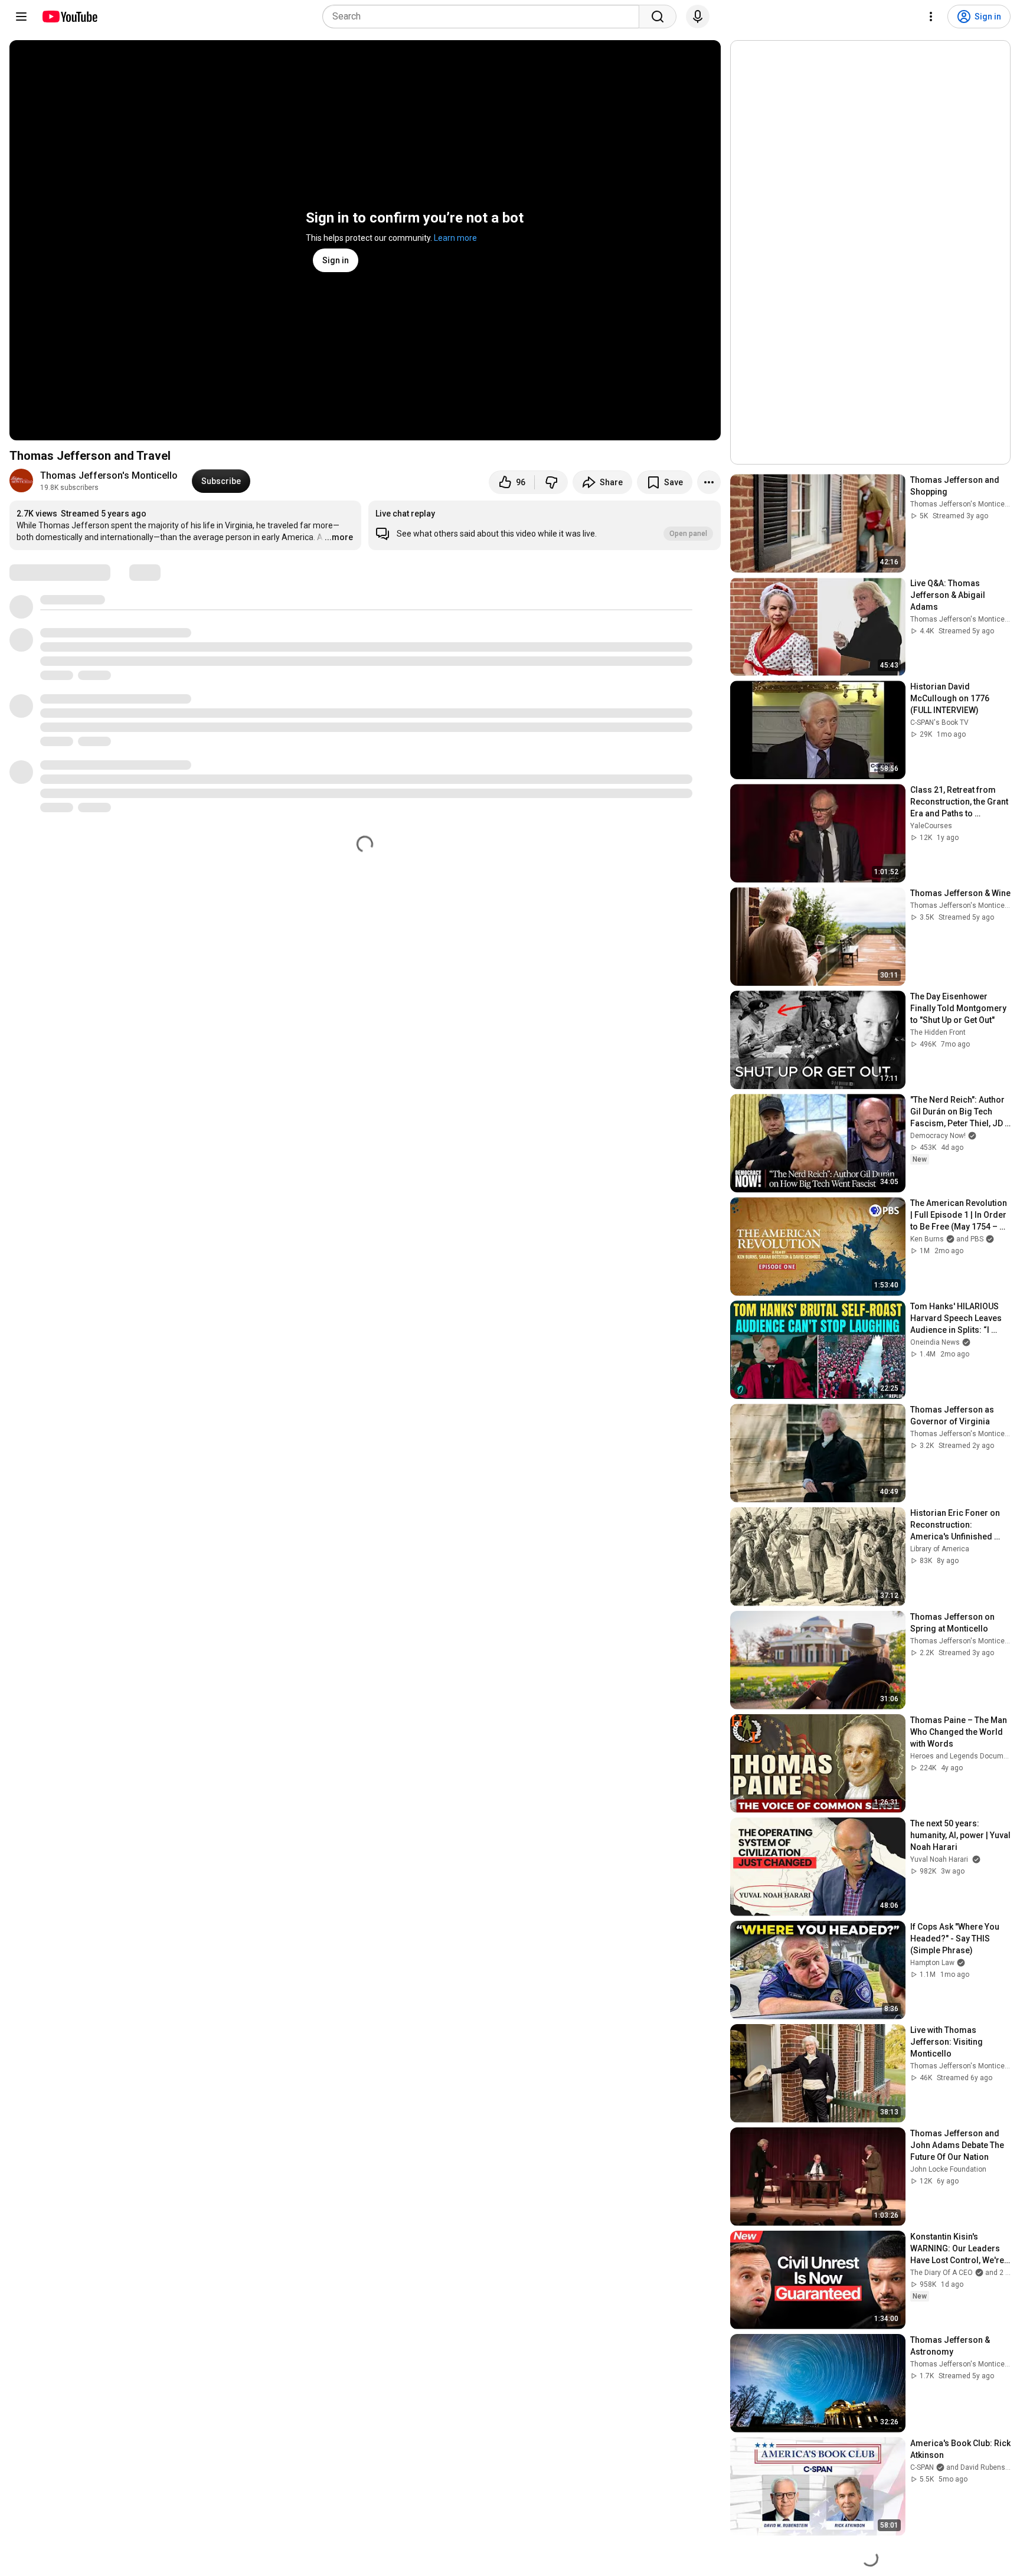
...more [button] (339, 537)
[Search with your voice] (698, 17)
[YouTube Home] (69, 17)
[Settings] (931, 17)
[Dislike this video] (551, 482)
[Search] (658, 17)
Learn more (455, 238)
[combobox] (484, 17)
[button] (544, 525)
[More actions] (709, 482)
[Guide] (21, 17)
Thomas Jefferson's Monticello (109, 475)
